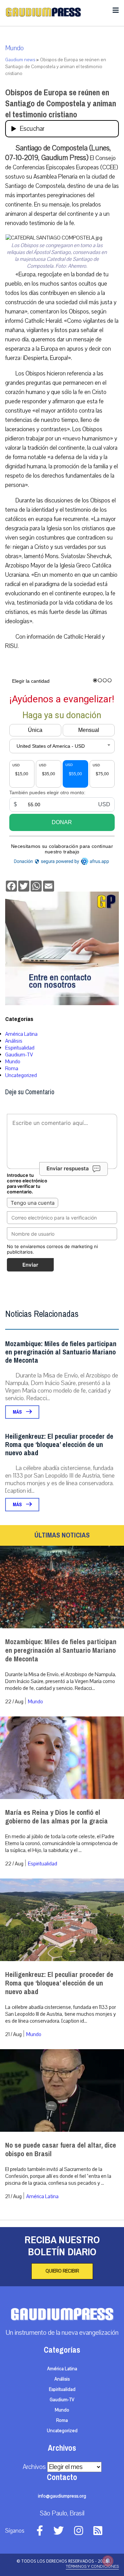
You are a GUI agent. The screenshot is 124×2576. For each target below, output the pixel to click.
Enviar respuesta (68, 1169)
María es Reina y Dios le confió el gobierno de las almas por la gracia (56, 1817)
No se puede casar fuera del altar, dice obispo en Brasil (61, 2150)
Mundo (14, 48)
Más (18, 1412)
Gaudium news (20, 60)
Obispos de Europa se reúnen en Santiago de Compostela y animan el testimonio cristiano (61, 104)
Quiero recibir (62, 2271)
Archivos (34, 2467)
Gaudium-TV (19, 1055)
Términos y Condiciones (92, 2566)
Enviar (30, 1265)
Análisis (14, 1041)
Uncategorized (21, 1075)
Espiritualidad (20, 1048)
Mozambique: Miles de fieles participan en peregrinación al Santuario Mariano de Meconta (61, 1352)
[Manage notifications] (108, 2561)
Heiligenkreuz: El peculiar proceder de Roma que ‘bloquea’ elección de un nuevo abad (59, 1445)
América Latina (21, 1034)
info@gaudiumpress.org (62, 2496)
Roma (12, 1068)
